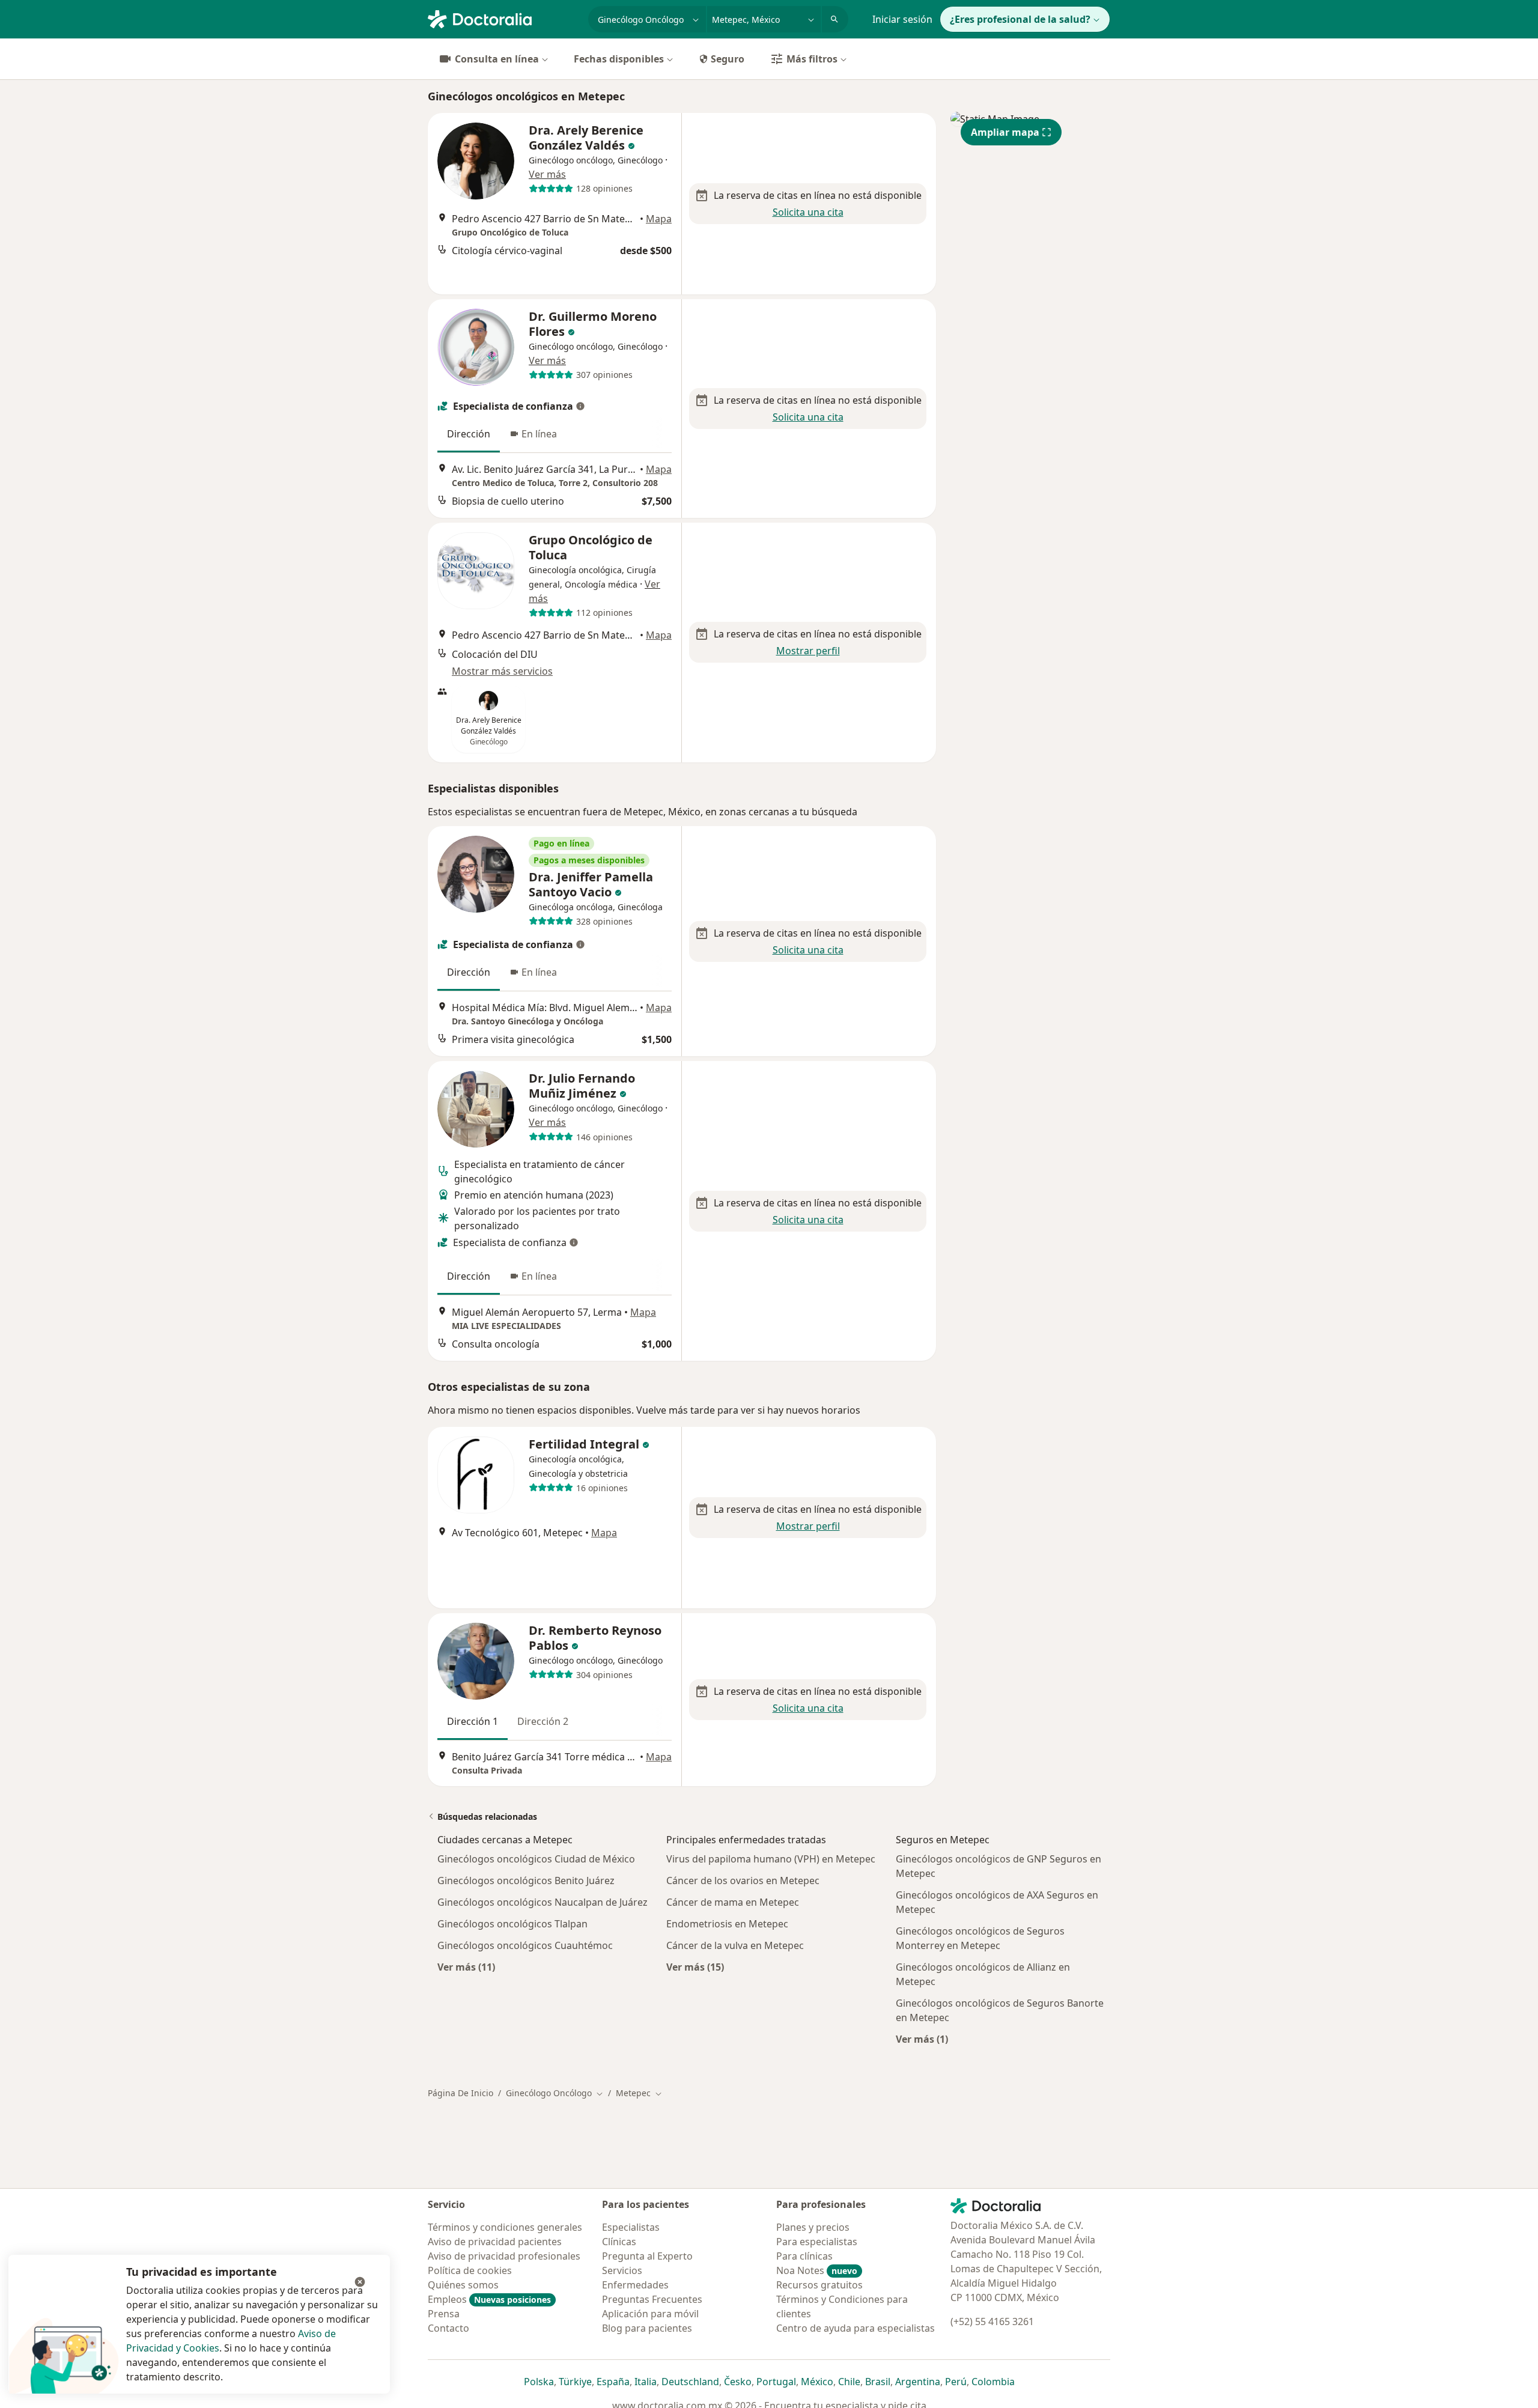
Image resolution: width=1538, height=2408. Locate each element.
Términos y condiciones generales (505, 2227)
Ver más (547, 174)
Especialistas (631, 2227)
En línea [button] (539, 434)
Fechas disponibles (619, 59)
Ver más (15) (695, 1967)
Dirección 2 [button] (543, 1721)
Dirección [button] (469, 434)
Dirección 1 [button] (473, 1721)
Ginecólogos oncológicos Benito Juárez (526, 1880)
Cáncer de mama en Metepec (733, 1902)
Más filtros (812, 59)
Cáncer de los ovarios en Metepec (743, 1880)
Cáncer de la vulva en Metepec (735, 1945)
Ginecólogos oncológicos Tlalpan (512, 1924)
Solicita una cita (808, 212)
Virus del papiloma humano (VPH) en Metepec (771, 1859)
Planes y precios (813, 2227)
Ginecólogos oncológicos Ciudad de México (536, 1859)
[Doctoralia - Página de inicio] (503, 18)
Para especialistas (817, 2242)
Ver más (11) (466, 1967)
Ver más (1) (922, 2039)
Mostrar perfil (808, 651)
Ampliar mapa (1005, 132)
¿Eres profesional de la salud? (1020, 19)
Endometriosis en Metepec (727, 1924)
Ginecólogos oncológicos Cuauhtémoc (525, 1945)
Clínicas (619, 2242)
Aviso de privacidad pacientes (495, 2242)
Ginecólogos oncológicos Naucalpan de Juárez (543, 1902)
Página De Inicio (460, 2093)
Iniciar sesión (902, 19)
